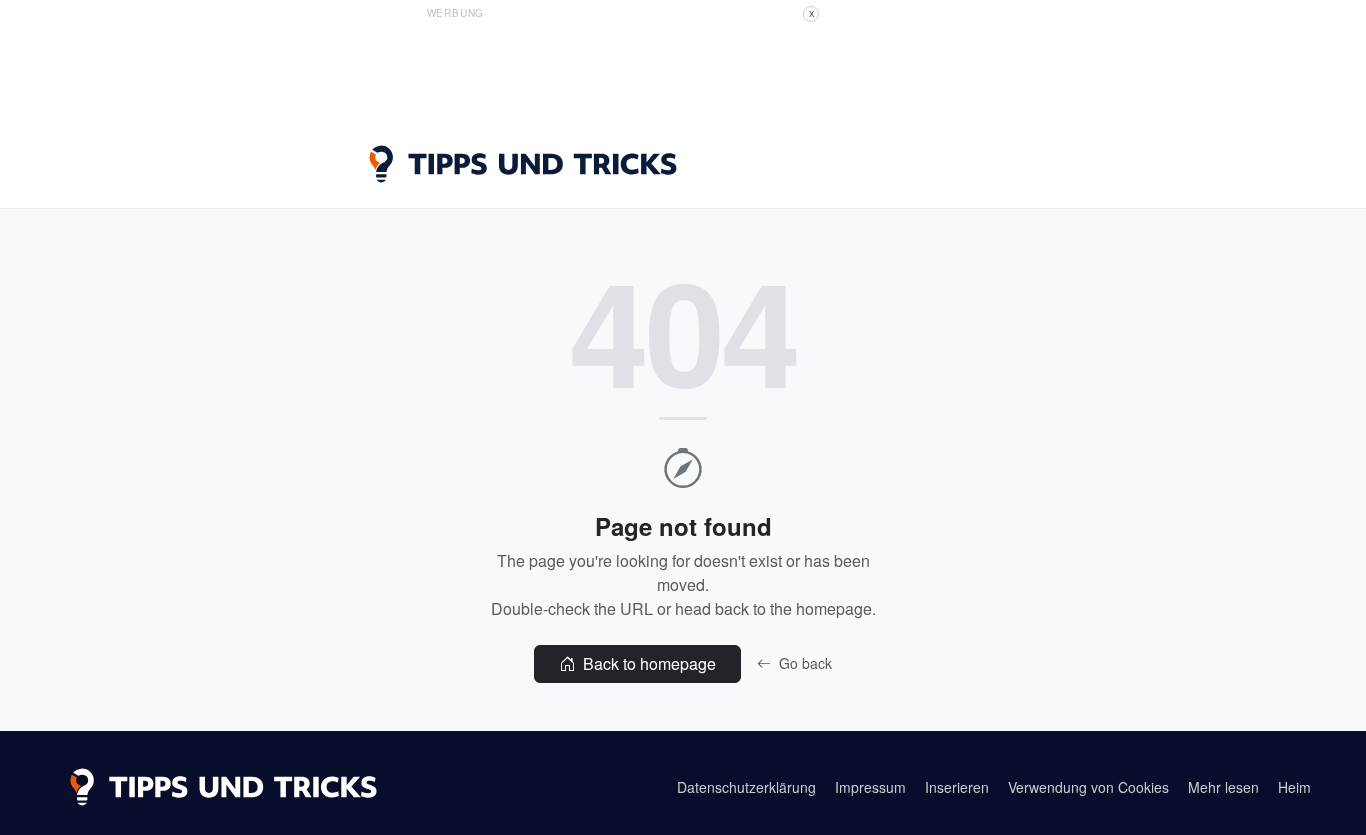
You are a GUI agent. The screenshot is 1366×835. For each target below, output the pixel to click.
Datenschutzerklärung (746, 787)
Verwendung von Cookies (1088, 787)
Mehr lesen (1223, 787)
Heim (1294, 787)
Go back (803, 663)
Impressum (870, 787)
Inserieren (957, 787)
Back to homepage (647, 663)
